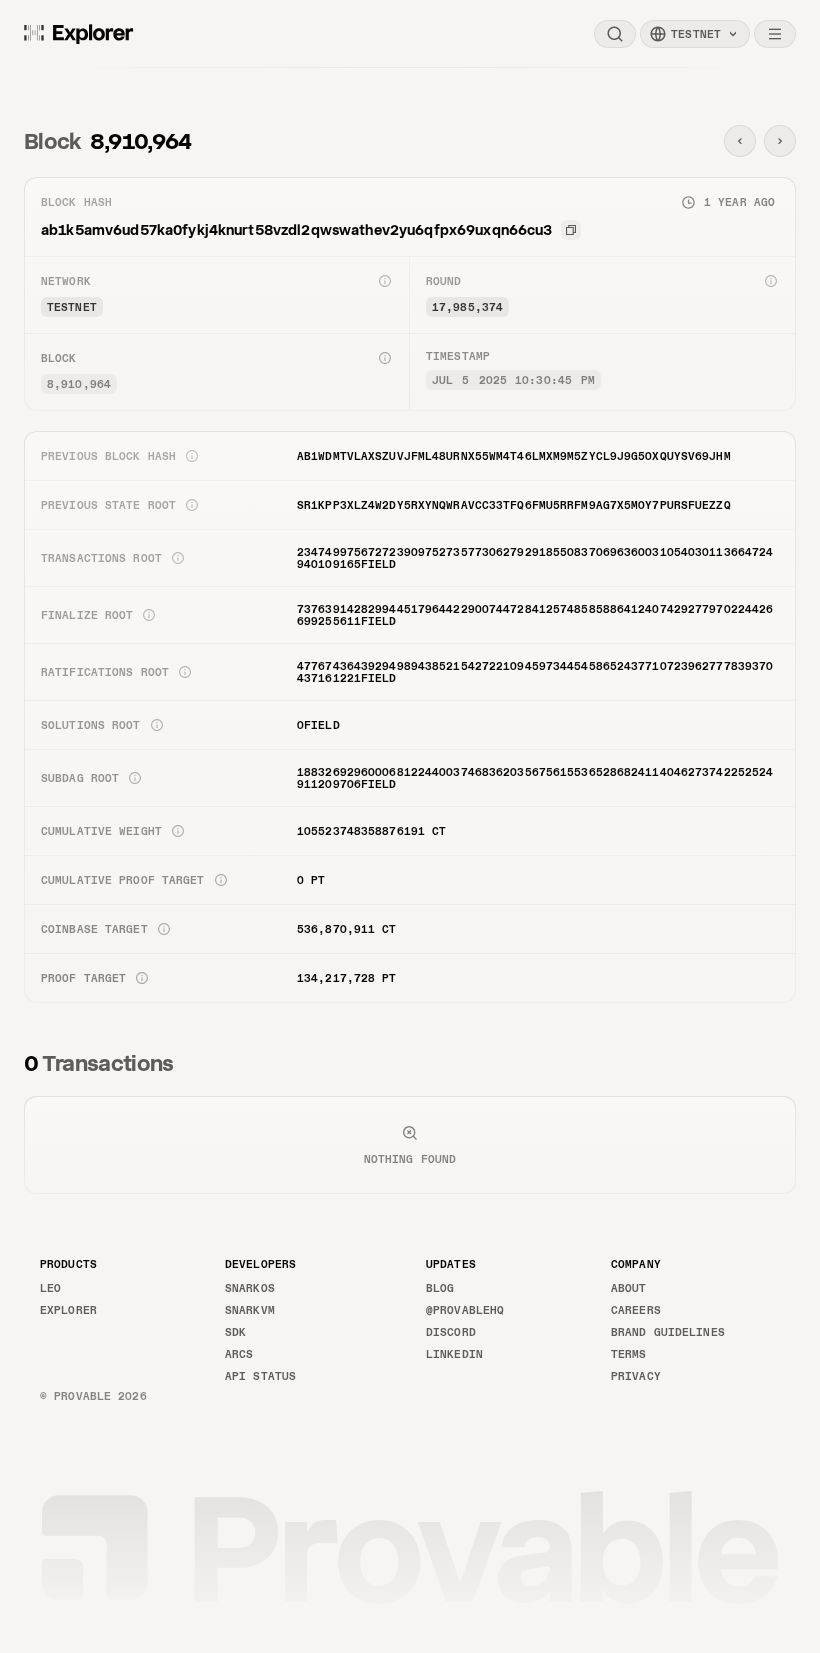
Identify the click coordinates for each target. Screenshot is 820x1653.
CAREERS (636, 1310)
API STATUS (260, 1376)
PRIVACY (636, 1376)
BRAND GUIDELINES (668, 1332)
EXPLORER (68, 1310)
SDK (235, 1332)
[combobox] (695, 34)
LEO (50, 1288)
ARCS (239, 1354)
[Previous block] (740, 141)
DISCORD (451, 1332)
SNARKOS (250, 1288)
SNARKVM (250, 1310)
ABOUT (629, 1288)
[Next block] (780, 141)
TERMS (629, 1354)
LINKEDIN (454, 1354)
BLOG (440, 1288)
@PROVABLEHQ (465, 1310)
